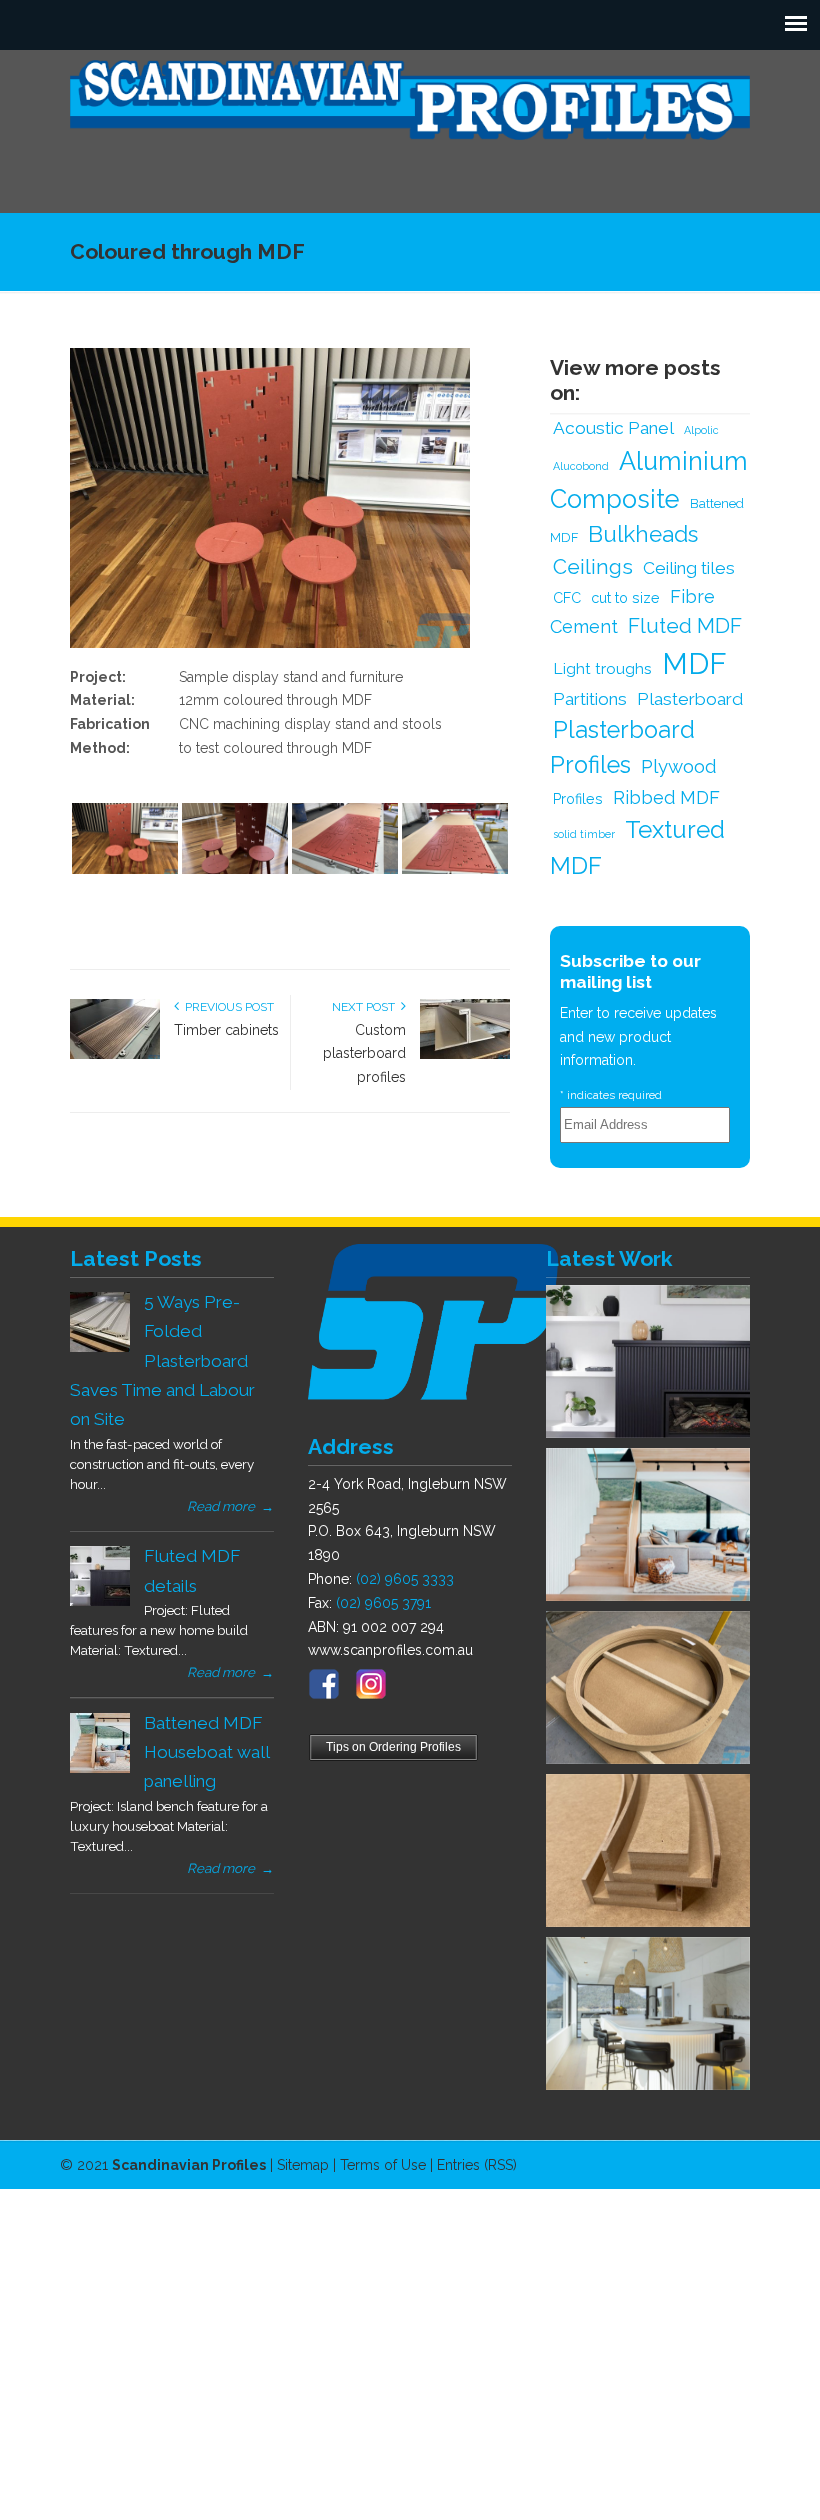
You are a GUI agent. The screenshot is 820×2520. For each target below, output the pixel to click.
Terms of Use (383, 2165)
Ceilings (593, 567)
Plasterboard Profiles (622, 748)
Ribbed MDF (666, 797)
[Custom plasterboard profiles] (465, 1055)
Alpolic (701, 430)
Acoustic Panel (613, 428)
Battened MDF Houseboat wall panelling (206, 1752)
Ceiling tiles (689, 568)
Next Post (366, 1007)
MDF (694, 663)
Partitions (590, 699)
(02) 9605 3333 (405, 1579)
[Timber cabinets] (115, 1055)
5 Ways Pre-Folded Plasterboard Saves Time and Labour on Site (162, 1361)
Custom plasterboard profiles (364, 1054)
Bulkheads (643, 534)
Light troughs (602, 668)
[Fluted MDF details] (100, 1601)
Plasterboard (690, 699)
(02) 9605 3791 (383, 1603)
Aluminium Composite (649, 480)
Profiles (578, 798)
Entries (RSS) (477, 2165)
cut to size (625, 597)
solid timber (584, 834)
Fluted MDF (685, 626)
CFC (567, 597)
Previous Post (226, 1007)
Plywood (679, 766)
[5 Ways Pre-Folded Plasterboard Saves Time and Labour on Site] (100, 1347)
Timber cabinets (226, 1030)
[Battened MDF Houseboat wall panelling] (100, 1768)
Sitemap (303, 2165)
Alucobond (581, 466)
